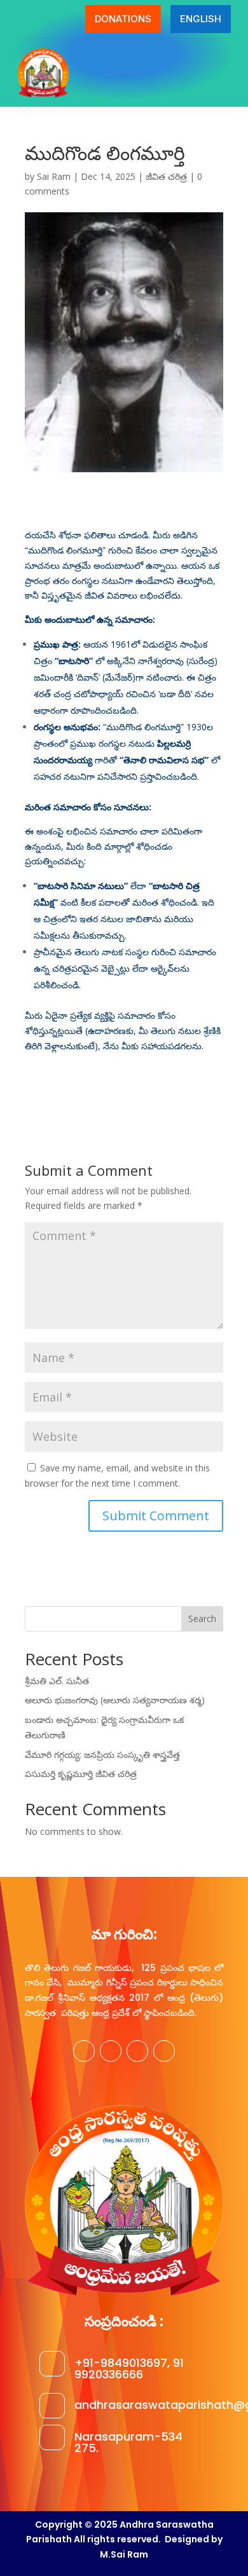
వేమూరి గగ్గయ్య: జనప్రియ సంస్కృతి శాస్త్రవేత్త (102, 1755)
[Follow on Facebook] (84, 2051)
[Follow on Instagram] (137, 2051)
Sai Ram (54, 176)
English (201, 19)
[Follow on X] (111, 2051)
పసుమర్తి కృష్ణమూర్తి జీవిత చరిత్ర (81, 1774)
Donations (123, 19)
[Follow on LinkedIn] (164, 2051)
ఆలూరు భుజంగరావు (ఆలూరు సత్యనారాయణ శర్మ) (115, 1700)
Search (202, 1619)
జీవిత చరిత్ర (166, 176)
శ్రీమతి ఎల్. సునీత (57, 1681)
